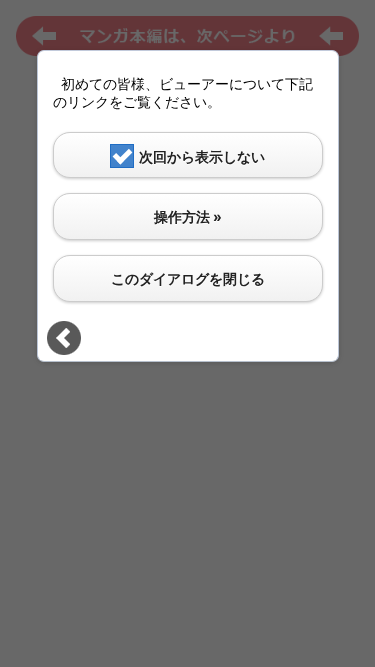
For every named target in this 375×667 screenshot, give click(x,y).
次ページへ (64, 338)
